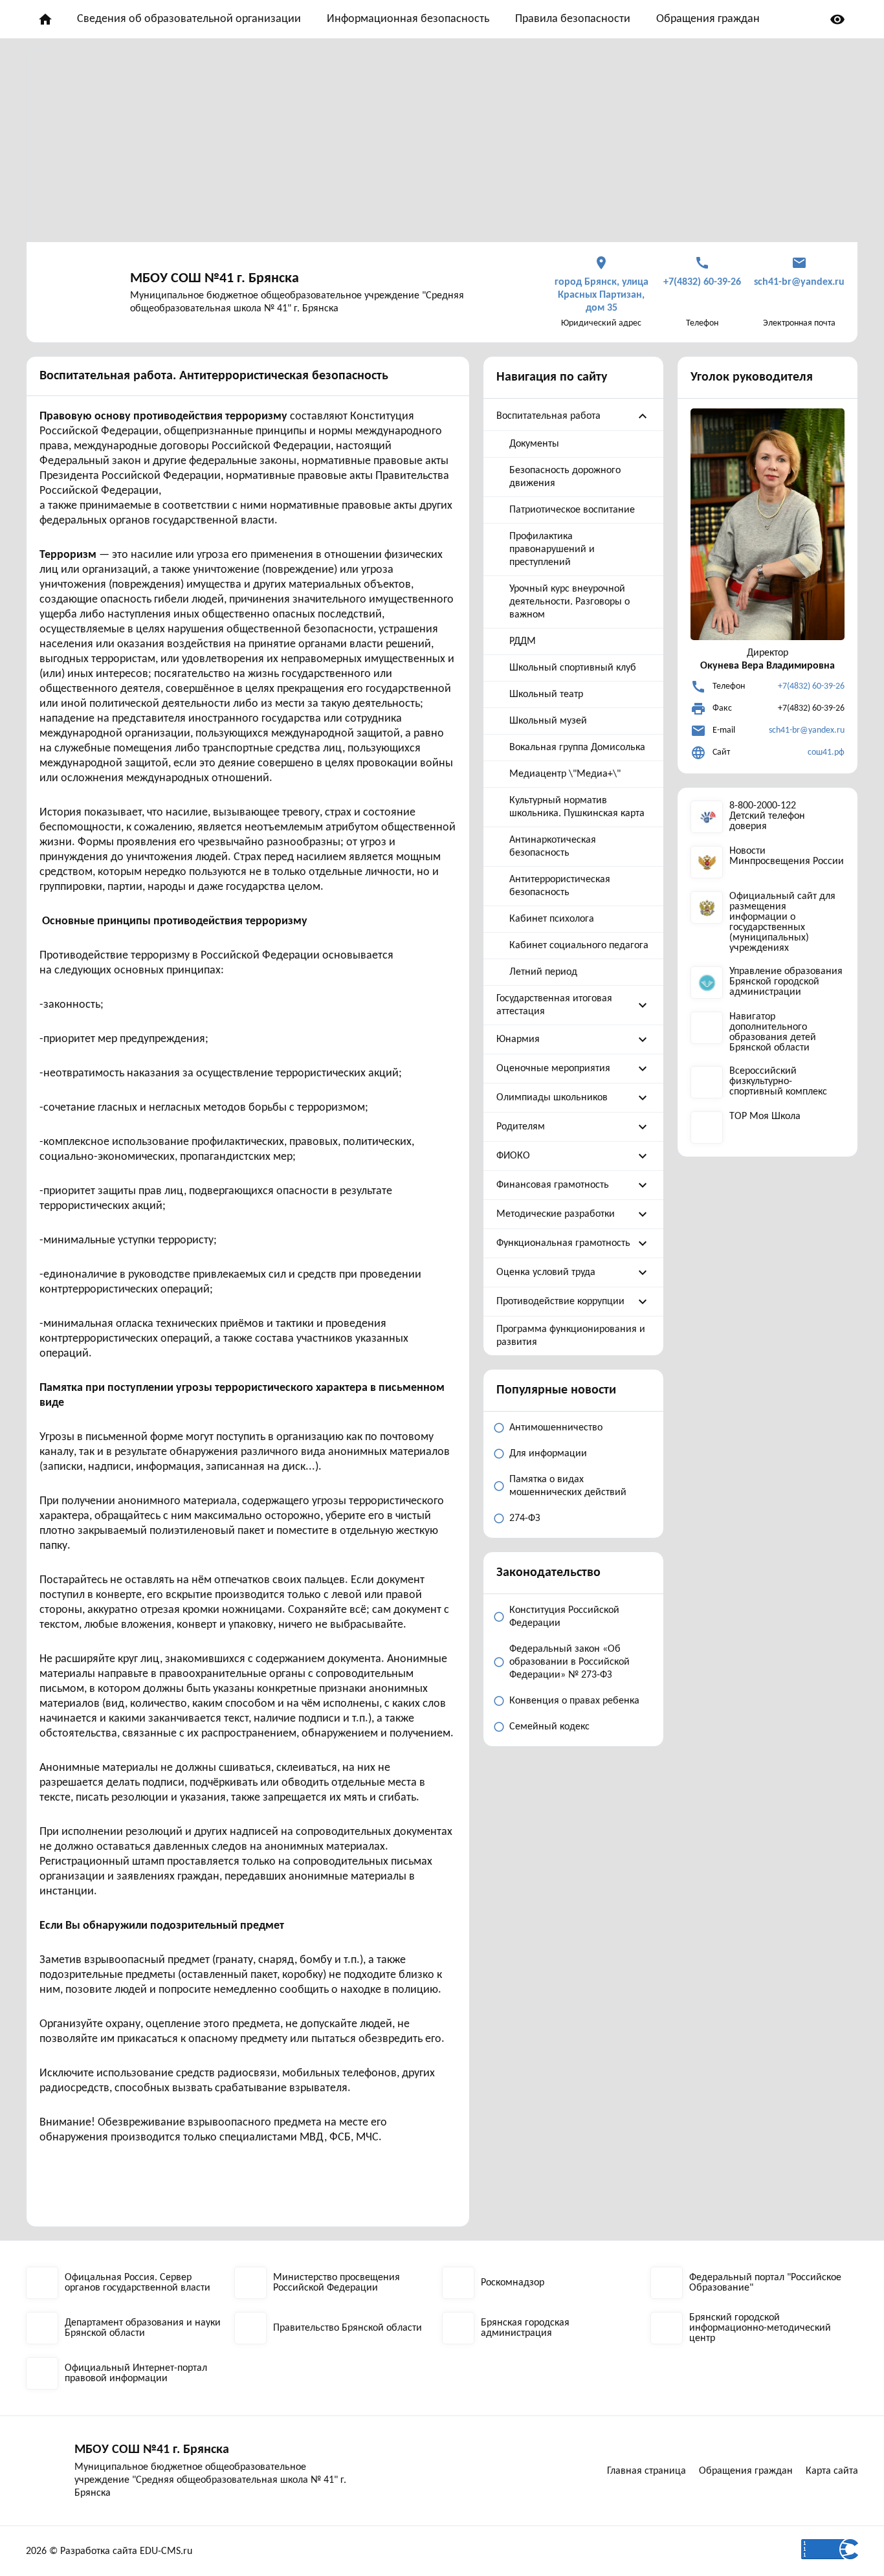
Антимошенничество (556, 1428)
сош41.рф (826, 752)
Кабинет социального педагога (579, 946)
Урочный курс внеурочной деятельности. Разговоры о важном (569, 602)
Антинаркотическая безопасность (553, 847)
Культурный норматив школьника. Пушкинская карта (577, 807)
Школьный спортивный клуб (573, 668)
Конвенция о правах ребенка (574, 1701)
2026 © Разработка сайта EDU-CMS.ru (109, 2551)
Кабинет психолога (552, 919)
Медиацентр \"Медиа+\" (565, 774)
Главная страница (646, 2471)
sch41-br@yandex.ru (807, 730)
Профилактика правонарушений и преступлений (552, 550)
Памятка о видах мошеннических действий (568, 1486)
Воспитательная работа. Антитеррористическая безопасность (214, 376)
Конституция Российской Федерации (564, 1617)
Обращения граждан (708, 19)
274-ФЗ (525, 1518)
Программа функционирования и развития (571, 1336)
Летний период (543, 972)
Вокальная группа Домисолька (577, 748)
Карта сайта (832, 2471)
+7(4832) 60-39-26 (811, 686)
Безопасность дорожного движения (565, 477)
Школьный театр (546, 694)
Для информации (548, 1454)
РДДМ (523, 641)
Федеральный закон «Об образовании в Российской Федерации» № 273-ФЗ (569, 1662)
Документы (534, 444)
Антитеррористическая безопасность (560, 886)
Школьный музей (548, 721)
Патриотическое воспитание (572, 510)
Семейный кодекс (549, 1727)
